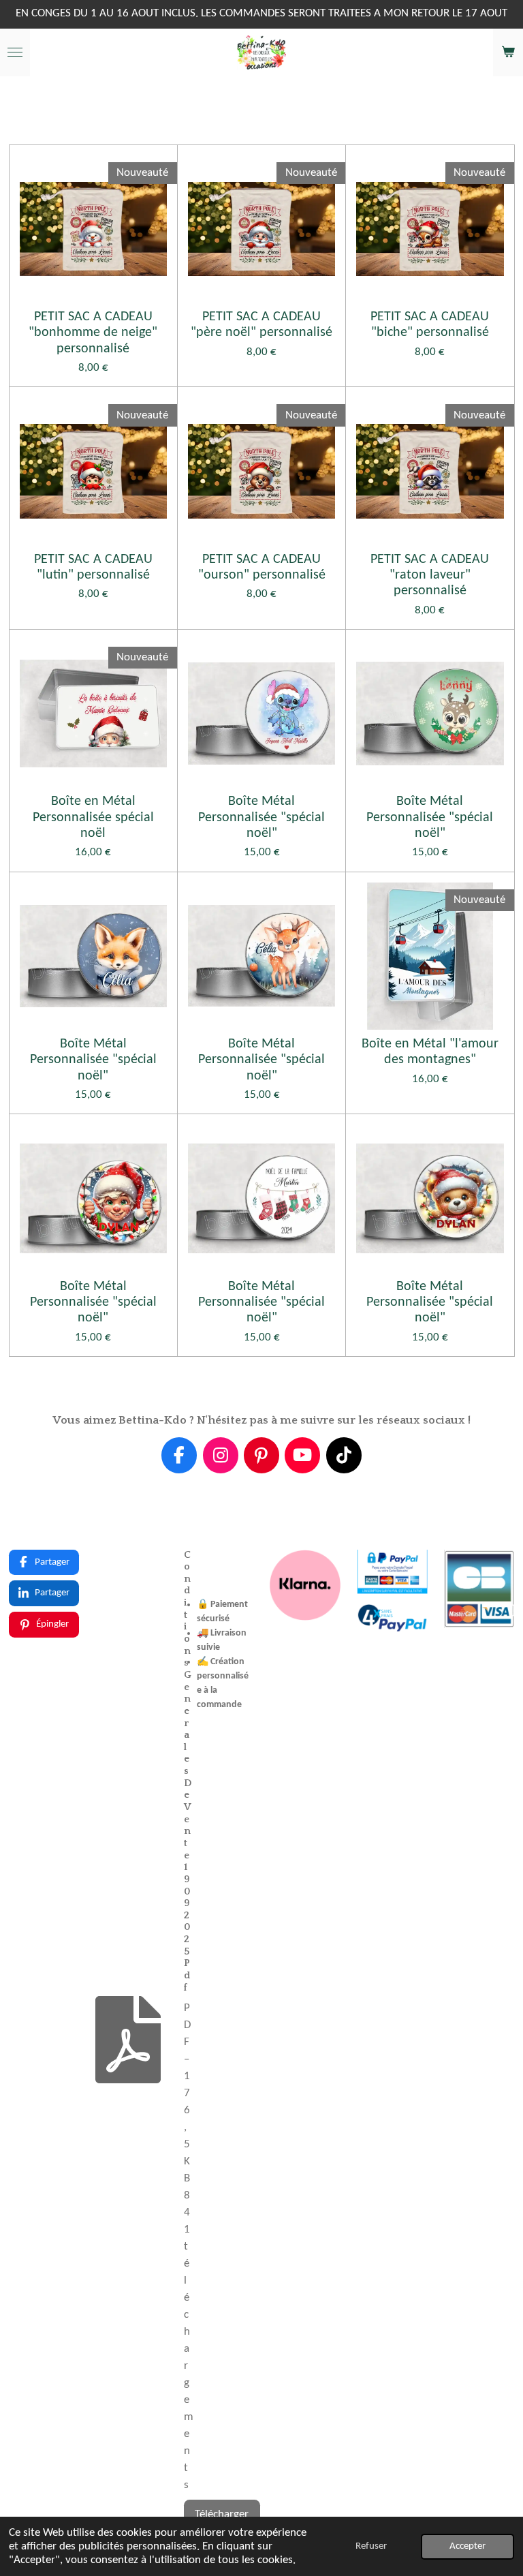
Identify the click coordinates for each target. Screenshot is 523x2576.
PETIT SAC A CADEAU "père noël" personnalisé (261, 325)
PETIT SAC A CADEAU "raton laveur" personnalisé (430, 576)
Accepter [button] (467, 2546)
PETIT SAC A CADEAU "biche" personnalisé (430, 325)
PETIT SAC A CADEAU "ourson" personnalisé (262, 567)
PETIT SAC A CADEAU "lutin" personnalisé (93, 567)
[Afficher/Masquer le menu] (15, 52)
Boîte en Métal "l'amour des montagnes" (430, 1052)
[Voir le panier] (508, 52)
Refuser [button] (371, 2546)
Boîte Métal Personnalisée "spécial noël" (261, 817)
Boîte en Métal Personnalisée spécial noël (93, 817)
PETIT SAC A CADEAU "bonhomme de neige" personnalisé (93, 333)
